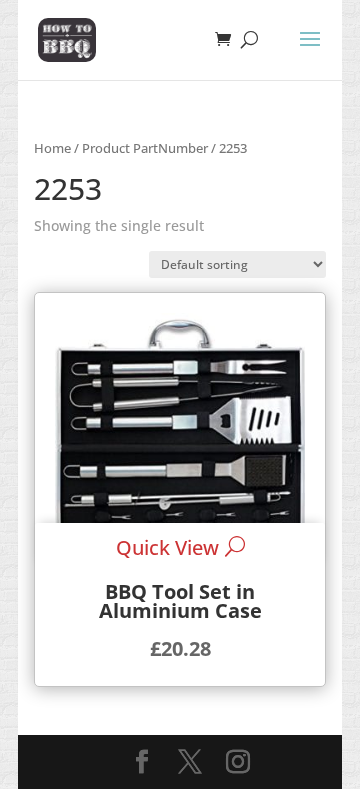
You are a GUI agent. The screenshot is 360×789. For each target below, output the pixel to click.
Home (52, 148)
